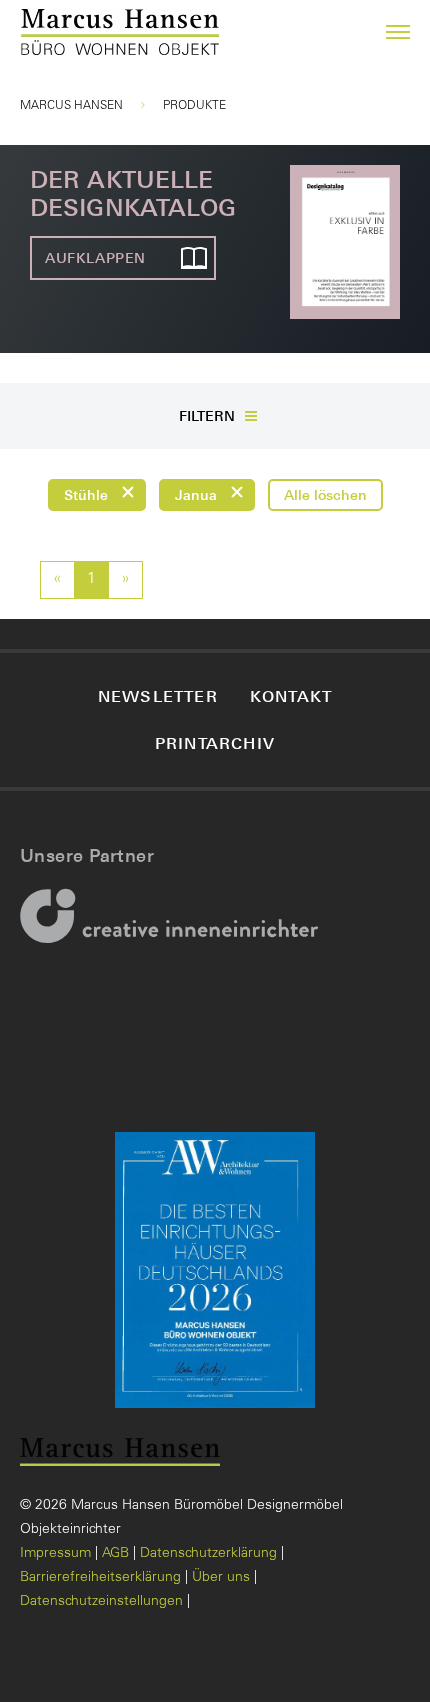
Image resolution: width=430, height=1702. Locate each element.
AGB (115, 1554)
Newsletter (158, 696)
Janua (196, 494)
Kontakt (291, 696)
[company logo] (43, 32)
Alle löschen (325, 494)
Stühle (86, 494)
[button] (386, 32)
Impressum (55, 1554)
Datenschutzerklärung (208, 1554)
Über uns (221, 1578)
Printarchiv (215, 743)
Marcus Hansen (71, 106)
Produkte (194, 106)
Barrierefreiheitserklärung (100, 1578)
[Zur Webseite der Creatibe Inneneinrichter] (176, 929)
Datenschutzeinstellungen (101, 1602)
